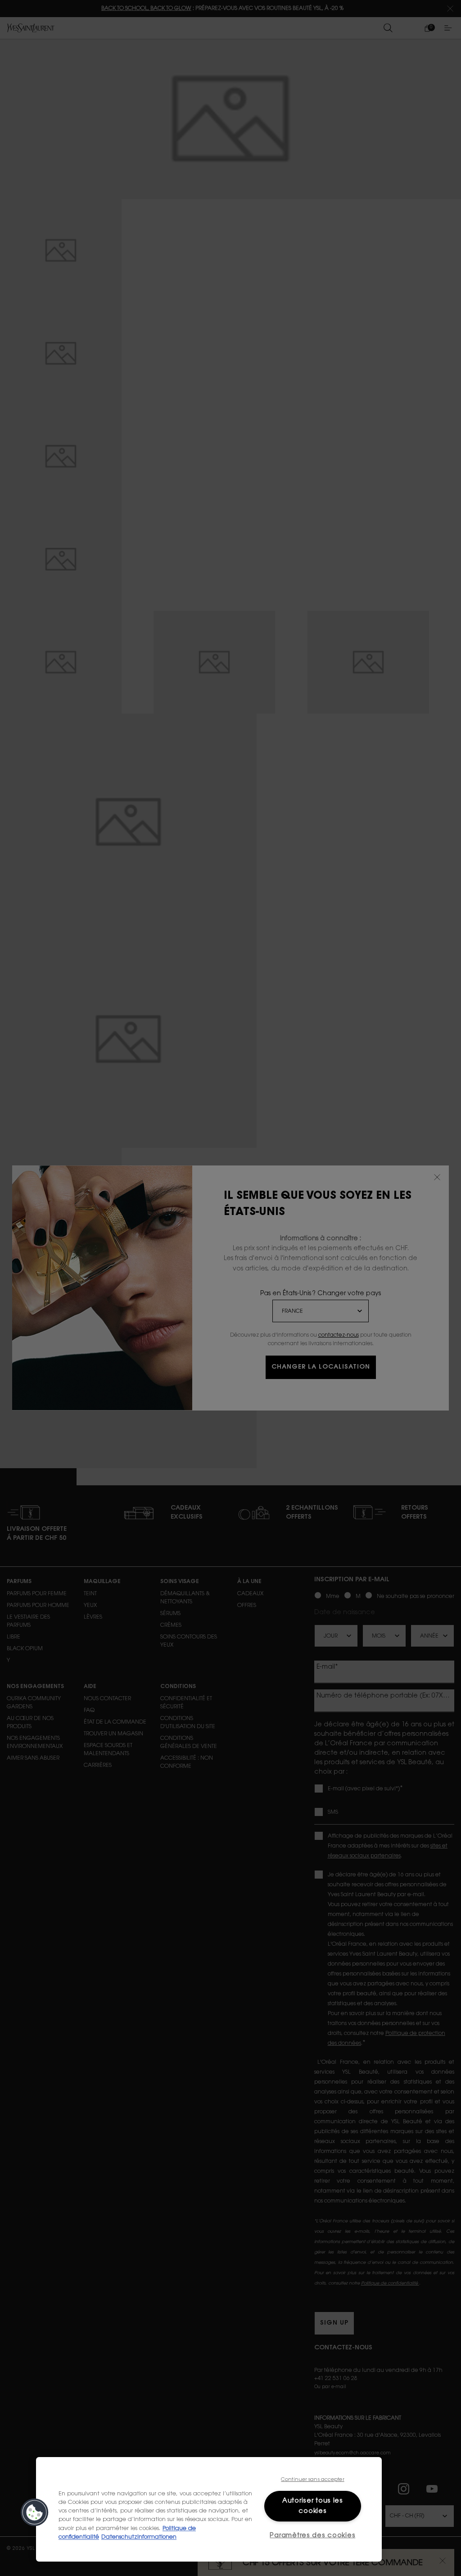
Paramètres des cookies (312, 2536)
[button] (35, 2512)
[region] (209, 2509)
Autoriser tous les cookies (313, 2506)
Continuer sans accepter (313, 2480)
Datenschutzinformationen (139, 2537)
